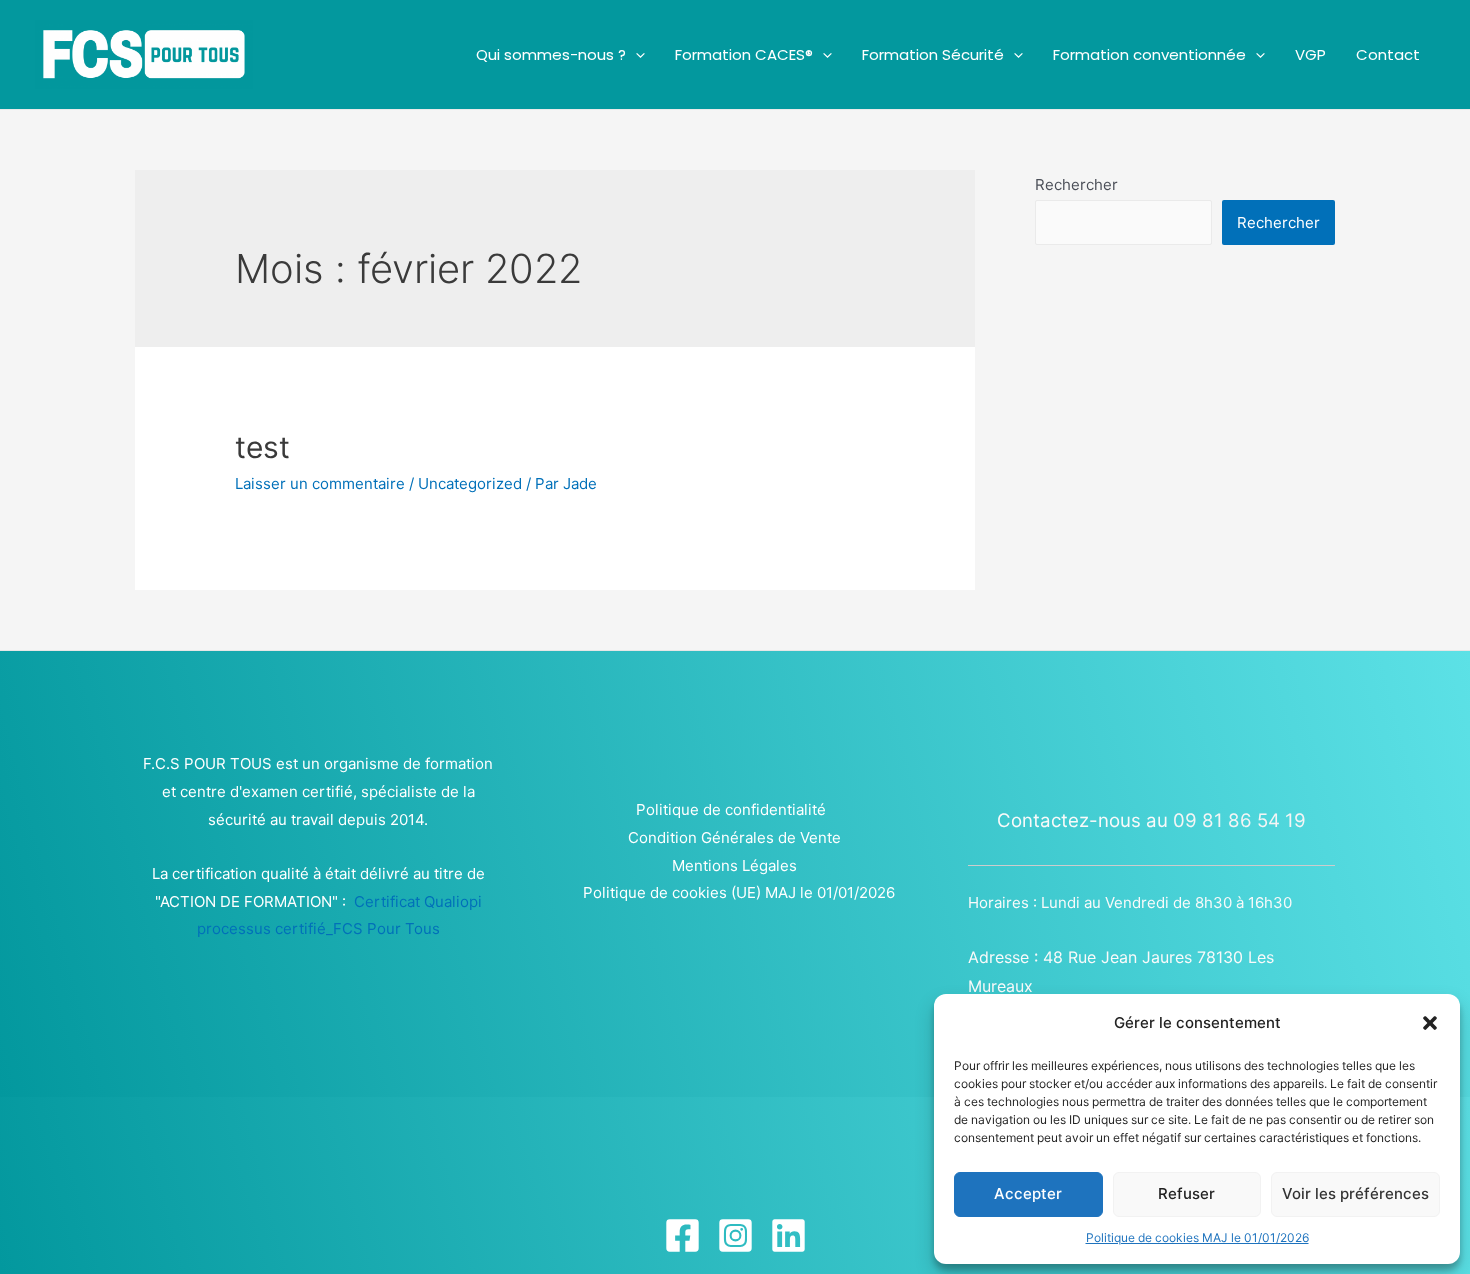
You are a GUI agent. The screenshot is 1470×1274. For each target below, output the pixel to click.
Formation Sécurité (933, 54)
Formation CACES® (744, 54)
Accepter (1028, 1193)
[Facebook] (682, 1235)
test (262, 447)
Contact (1388, 54)
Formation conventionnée (1149, 54)
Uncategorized (470, 483)
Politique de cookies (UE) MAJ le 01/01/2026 (739, 892)
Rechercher (1076, 184)
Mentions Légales (734, 865)
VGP (1310, 54)
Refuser (1186, 1193)
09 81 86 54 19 (1239, 820)
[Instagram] (735, 1235)
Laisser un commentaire (320, 483)
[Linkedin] (788, 1235)
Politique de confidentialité (731, 809)
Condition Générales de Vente (734, 837)
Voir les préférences (1355, 1193)
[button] (1430, 1023)
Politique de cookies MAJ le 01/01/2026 (1197, 1237)
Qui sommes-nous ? (551, 54)
